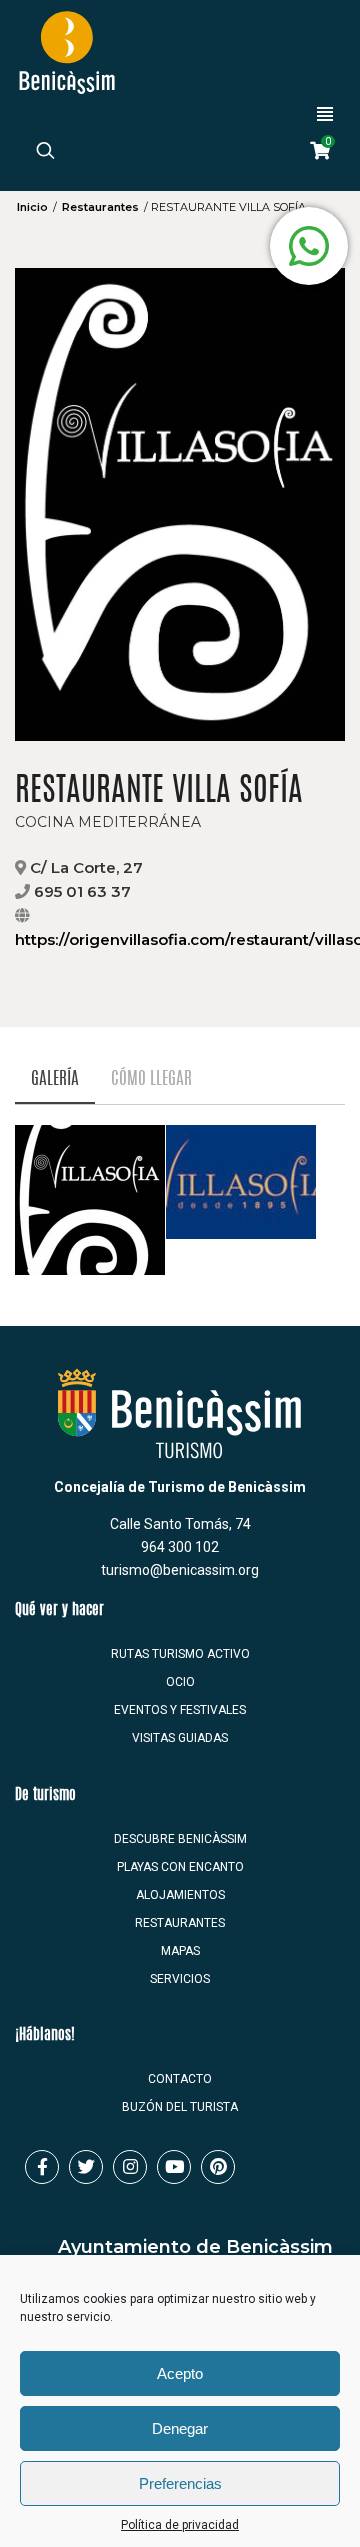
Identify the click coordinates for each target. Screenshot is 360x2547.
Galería (55, 1079)
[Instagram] (130, 2167)
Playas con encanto (180, 1867)
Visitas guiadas (180, 1738)
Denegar (180, 2428)
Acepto (180, 2373)
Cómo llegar (151, 1079)
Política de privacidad (180, 2525)
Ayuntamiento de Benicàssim (195, 2247)
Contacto (180, 2079)
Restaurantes (100, 207)
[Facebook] (42, 2167)
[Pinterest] (218, 2167)
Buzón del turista (180, 2107)
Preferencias (180, 2483)
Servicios (180, 1979)
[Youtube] (174, 2167)
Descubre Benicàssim (180, 1839)
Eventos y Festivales (180, 1710)
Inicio (32, 207)
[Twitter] (86, 2167)
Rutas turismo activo (180, 1654)
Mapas (180, 1951)
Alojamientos (180, 1895)
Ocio (180, 1682)
